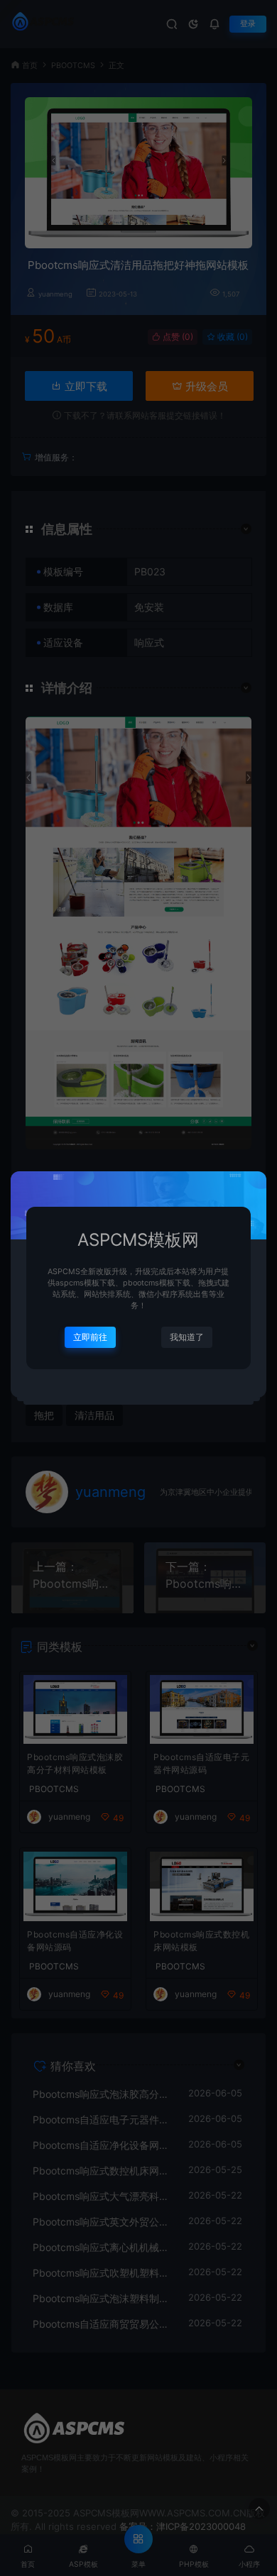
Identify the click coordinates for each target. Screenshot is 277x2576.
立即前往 (90, 1337)
